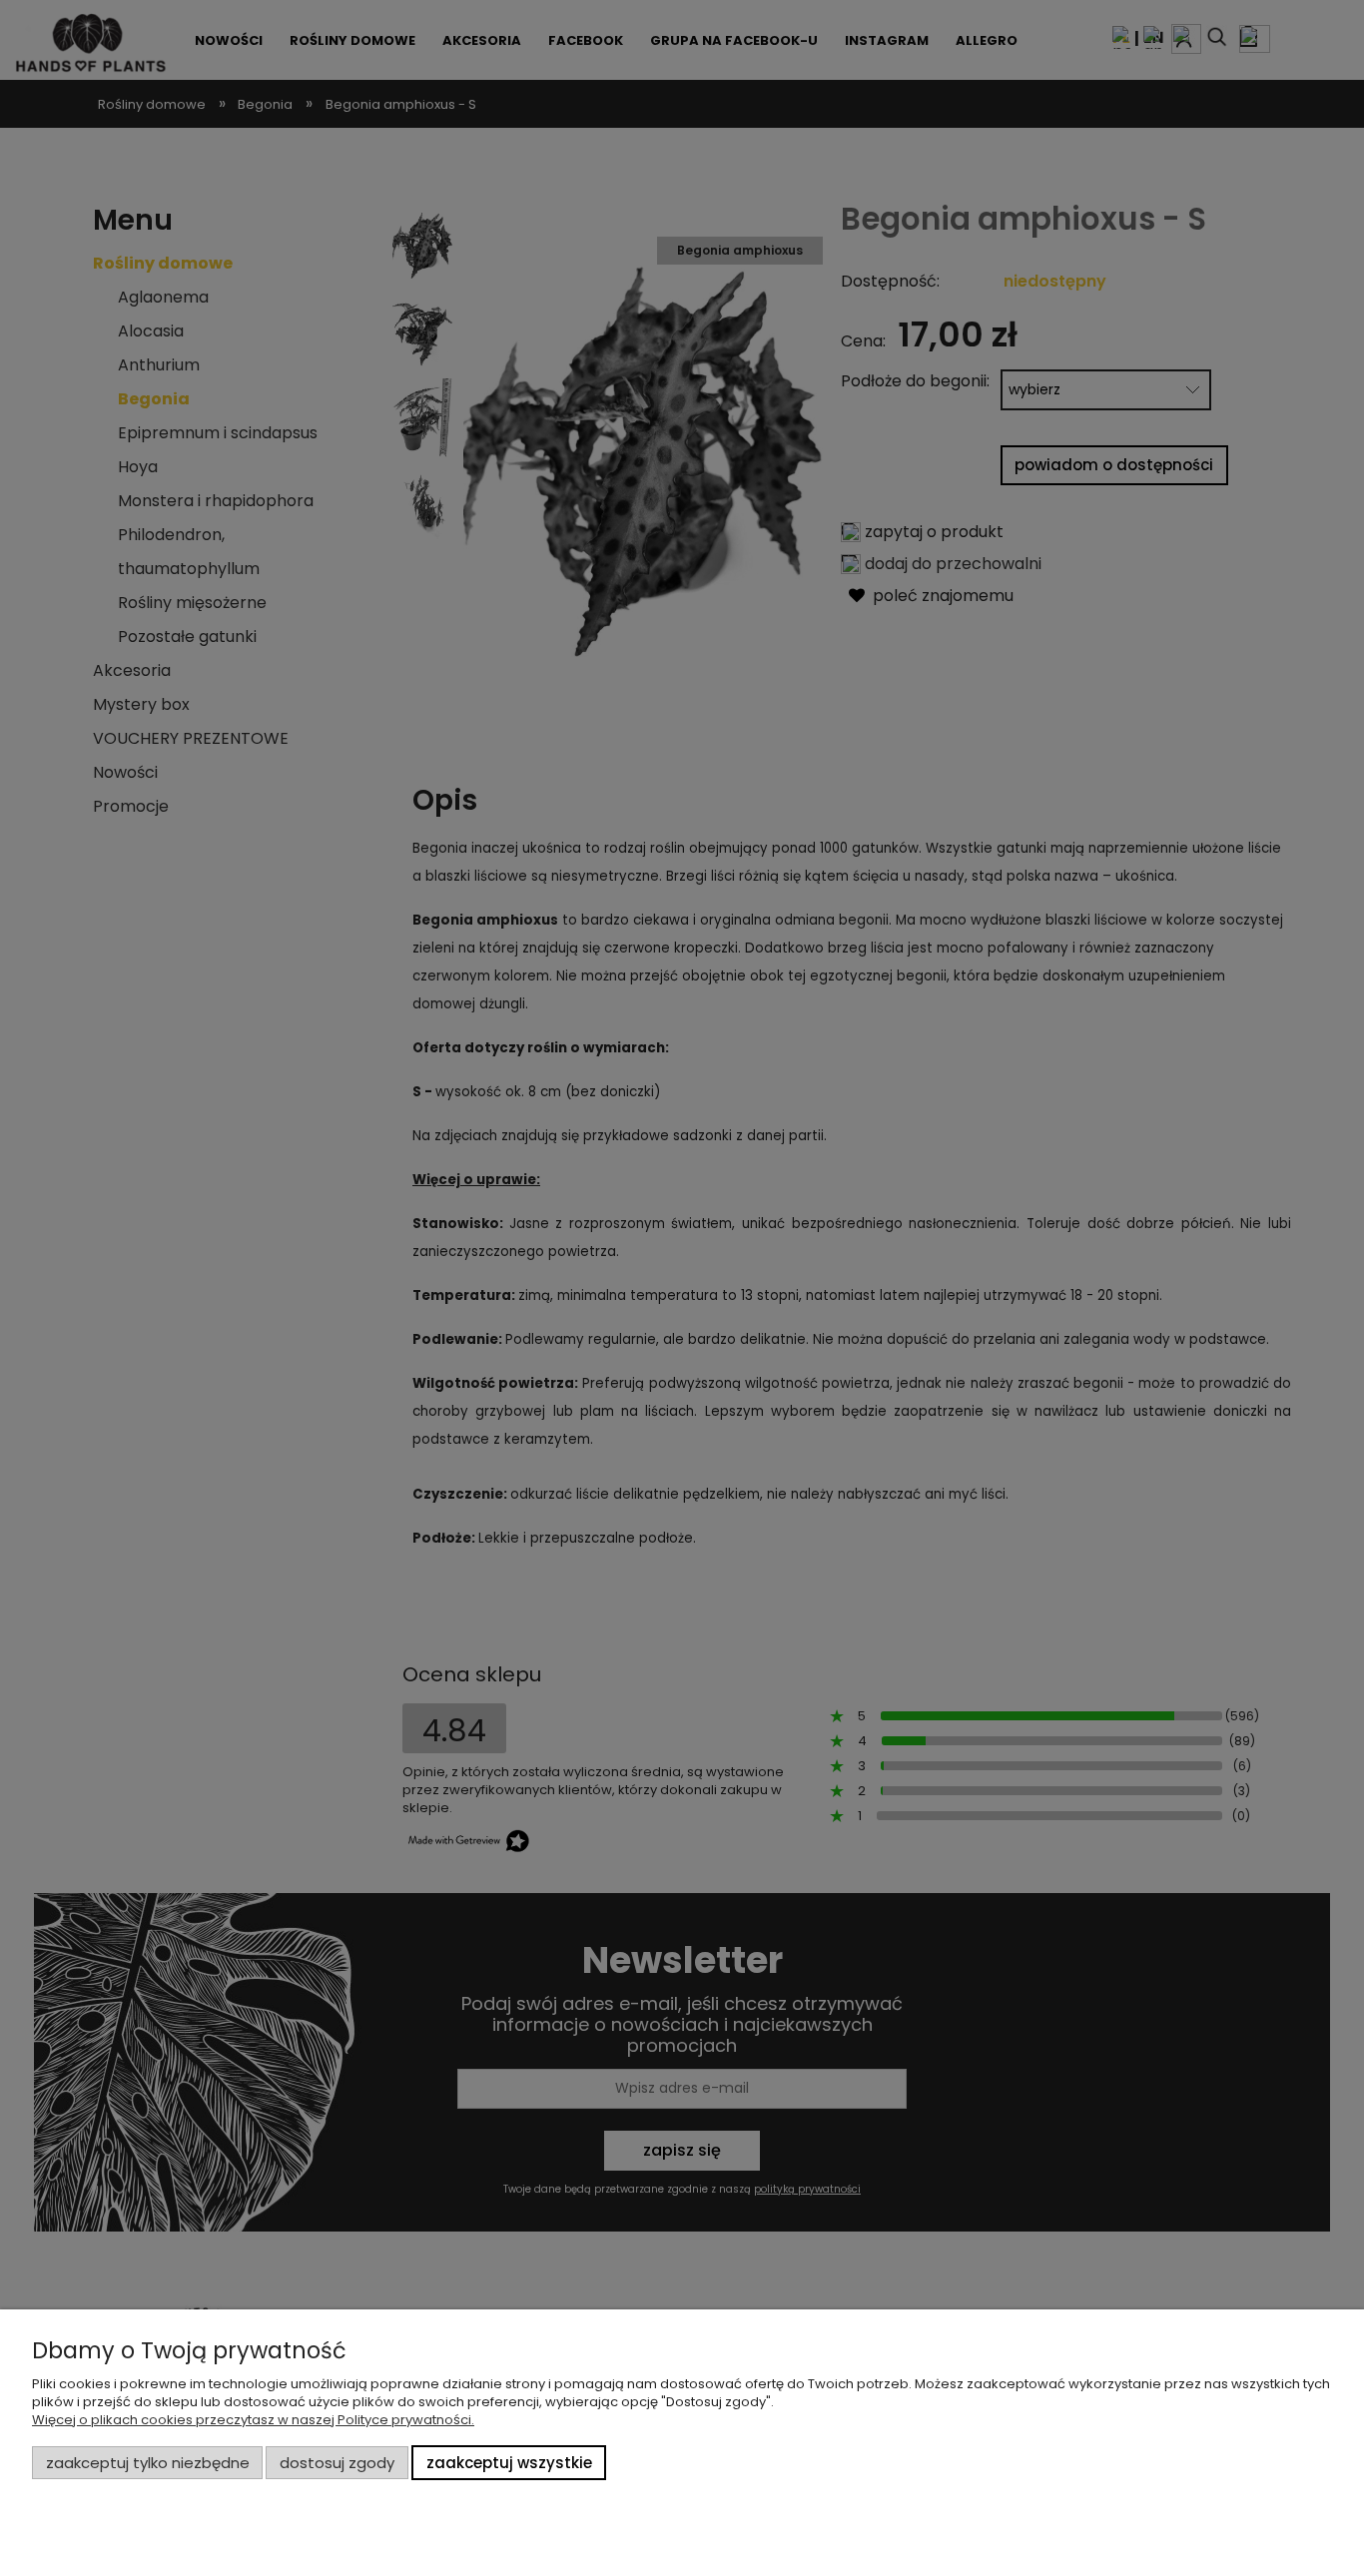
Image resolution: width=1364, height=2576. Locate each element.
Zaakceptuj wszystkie (509, 2463)
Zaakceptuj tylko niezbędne (148, 2463)
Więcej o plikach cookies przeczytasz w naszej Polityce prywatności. (253, 2420)
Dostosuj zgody (337, 2463)
